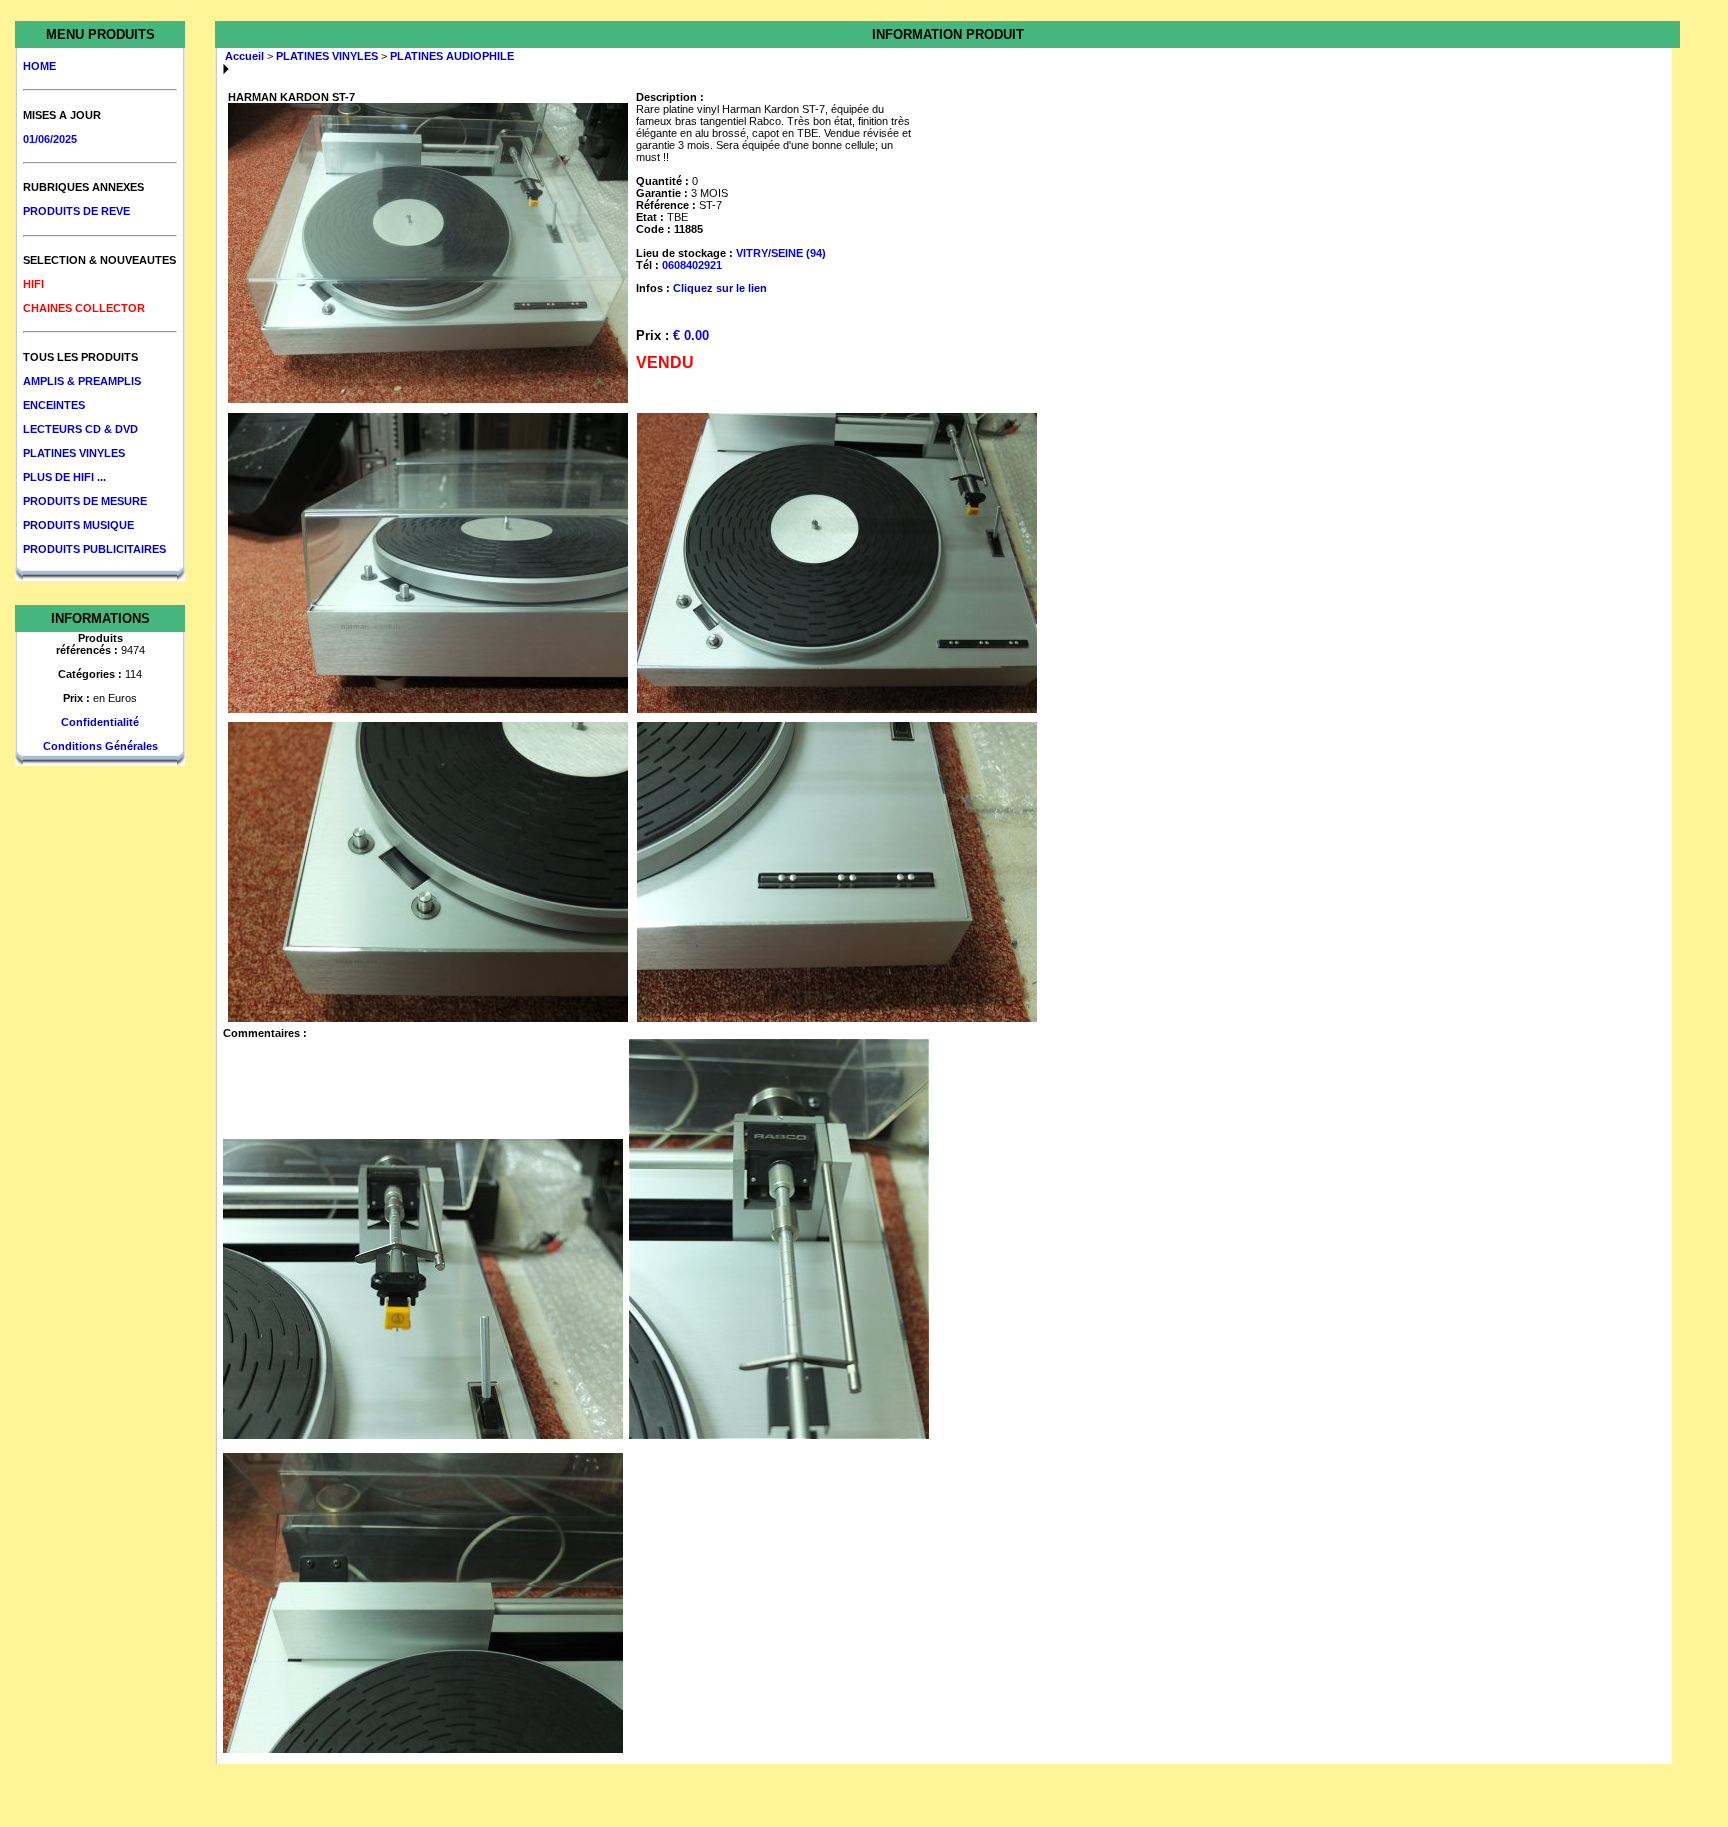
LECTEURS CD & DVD (80, 429)
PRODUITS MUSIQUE (78, 525)
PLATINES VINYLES (74, 453)
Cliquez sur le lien (720, 288)
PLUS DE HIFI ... (64, 477)
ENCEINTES (54, 405)
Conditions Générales (100, 746)
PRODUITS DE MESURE (85, 501)
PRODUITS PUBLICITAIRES (94, 549)
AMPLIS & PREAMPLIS (82, 381)
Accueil (244, 56)
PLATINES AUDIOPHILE (452, 56)
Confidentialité (100, 722)
